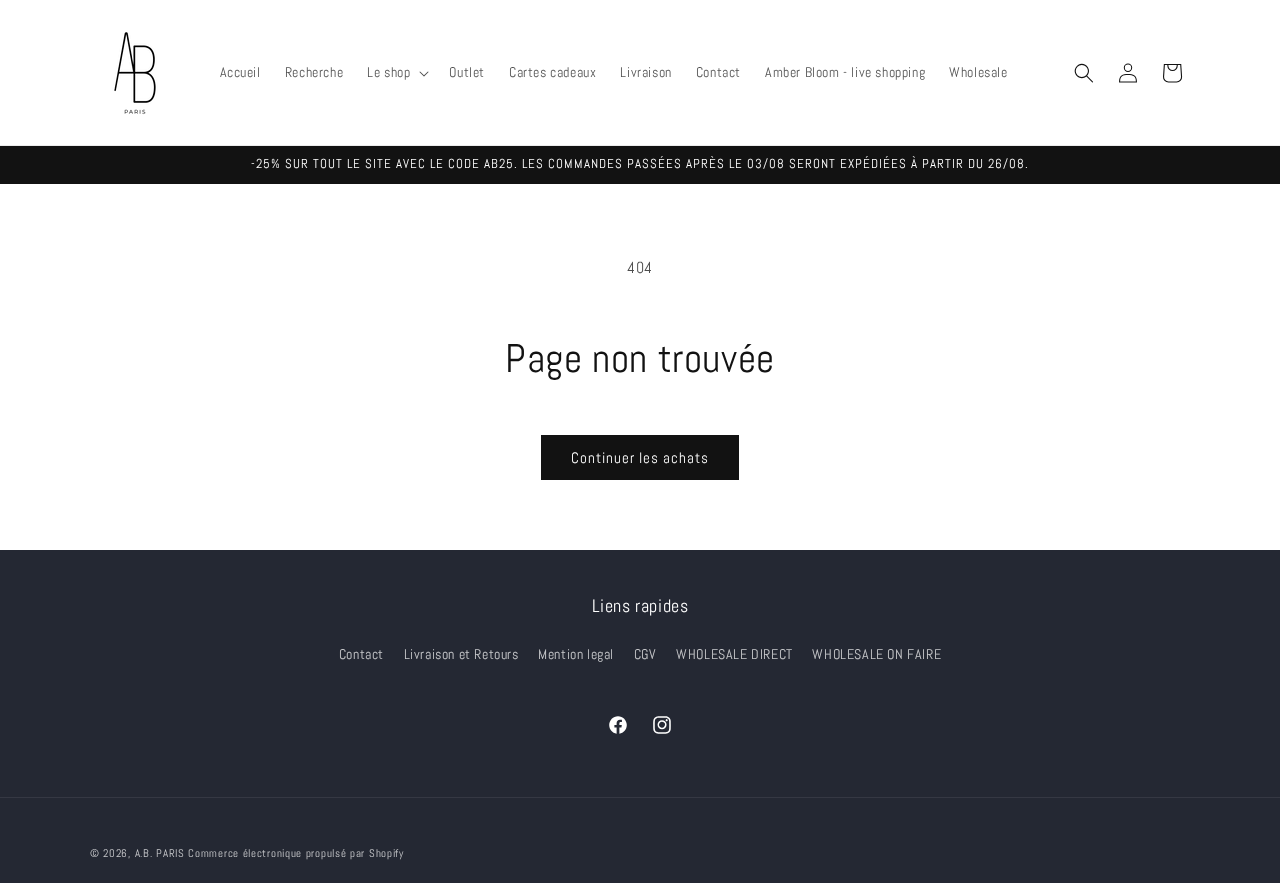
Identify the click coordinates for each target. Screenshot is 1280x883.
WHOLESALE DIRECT (734, 654)
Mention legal (576, 654)
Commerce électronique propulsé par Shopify (295, 853)
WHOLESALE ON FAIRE (876, 654)
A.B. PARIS (160, 853)
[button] (396, 72)
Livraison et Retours (461, 654)
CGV (645, 654)
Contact (361, 654)
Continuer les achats (640, 457)
